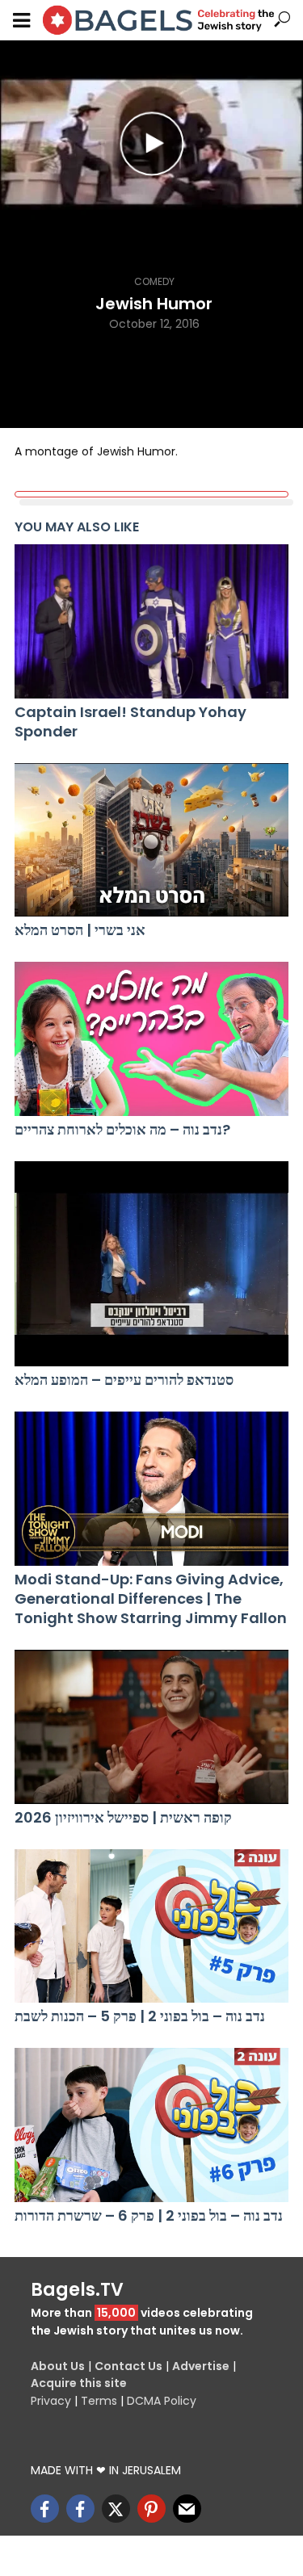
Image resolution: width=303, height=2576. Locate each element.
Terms (99, 2401)
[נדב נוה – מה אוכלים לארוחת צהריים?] (151, 1039)
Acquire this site (79, 2383)
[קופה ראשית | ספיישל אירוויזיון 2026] (151, 1727)
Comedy (154, 281)
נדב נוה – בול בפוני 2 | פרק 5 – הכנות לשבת (140, 2016)
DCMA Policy (162, 2401)
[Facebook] (45, 2509)
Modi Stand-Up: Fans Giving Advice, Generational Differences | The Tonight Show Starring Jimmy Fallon (151, 1599)
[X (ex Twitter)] (116, 2509)
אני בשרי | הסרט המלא (80, 930)
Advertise (201, 2366)
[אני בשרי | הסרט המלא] (151, 840)
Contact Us (128, 2366)
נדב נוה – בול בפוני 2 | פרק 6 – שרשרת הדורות (149, 2216)
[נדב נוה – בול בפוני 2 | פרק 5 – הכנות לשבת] (151, 1926)
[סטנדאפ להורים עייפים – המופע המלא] (151, 1264)
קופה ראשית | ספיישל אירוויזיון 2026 (123, 1818)
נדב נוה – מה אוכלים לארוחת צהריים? (122, 1130)
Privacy (51, 2401)
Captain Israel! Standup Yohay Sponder (130, 722)
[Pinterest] (151, 2509)
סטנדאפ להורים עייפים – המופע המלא (124, 1380)
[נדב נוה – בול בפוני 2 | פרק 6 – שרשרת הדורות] (151, 2125)
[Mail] (187, 2509)
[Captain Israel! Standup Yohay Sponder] (151, 621)
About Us (58, 2366)
